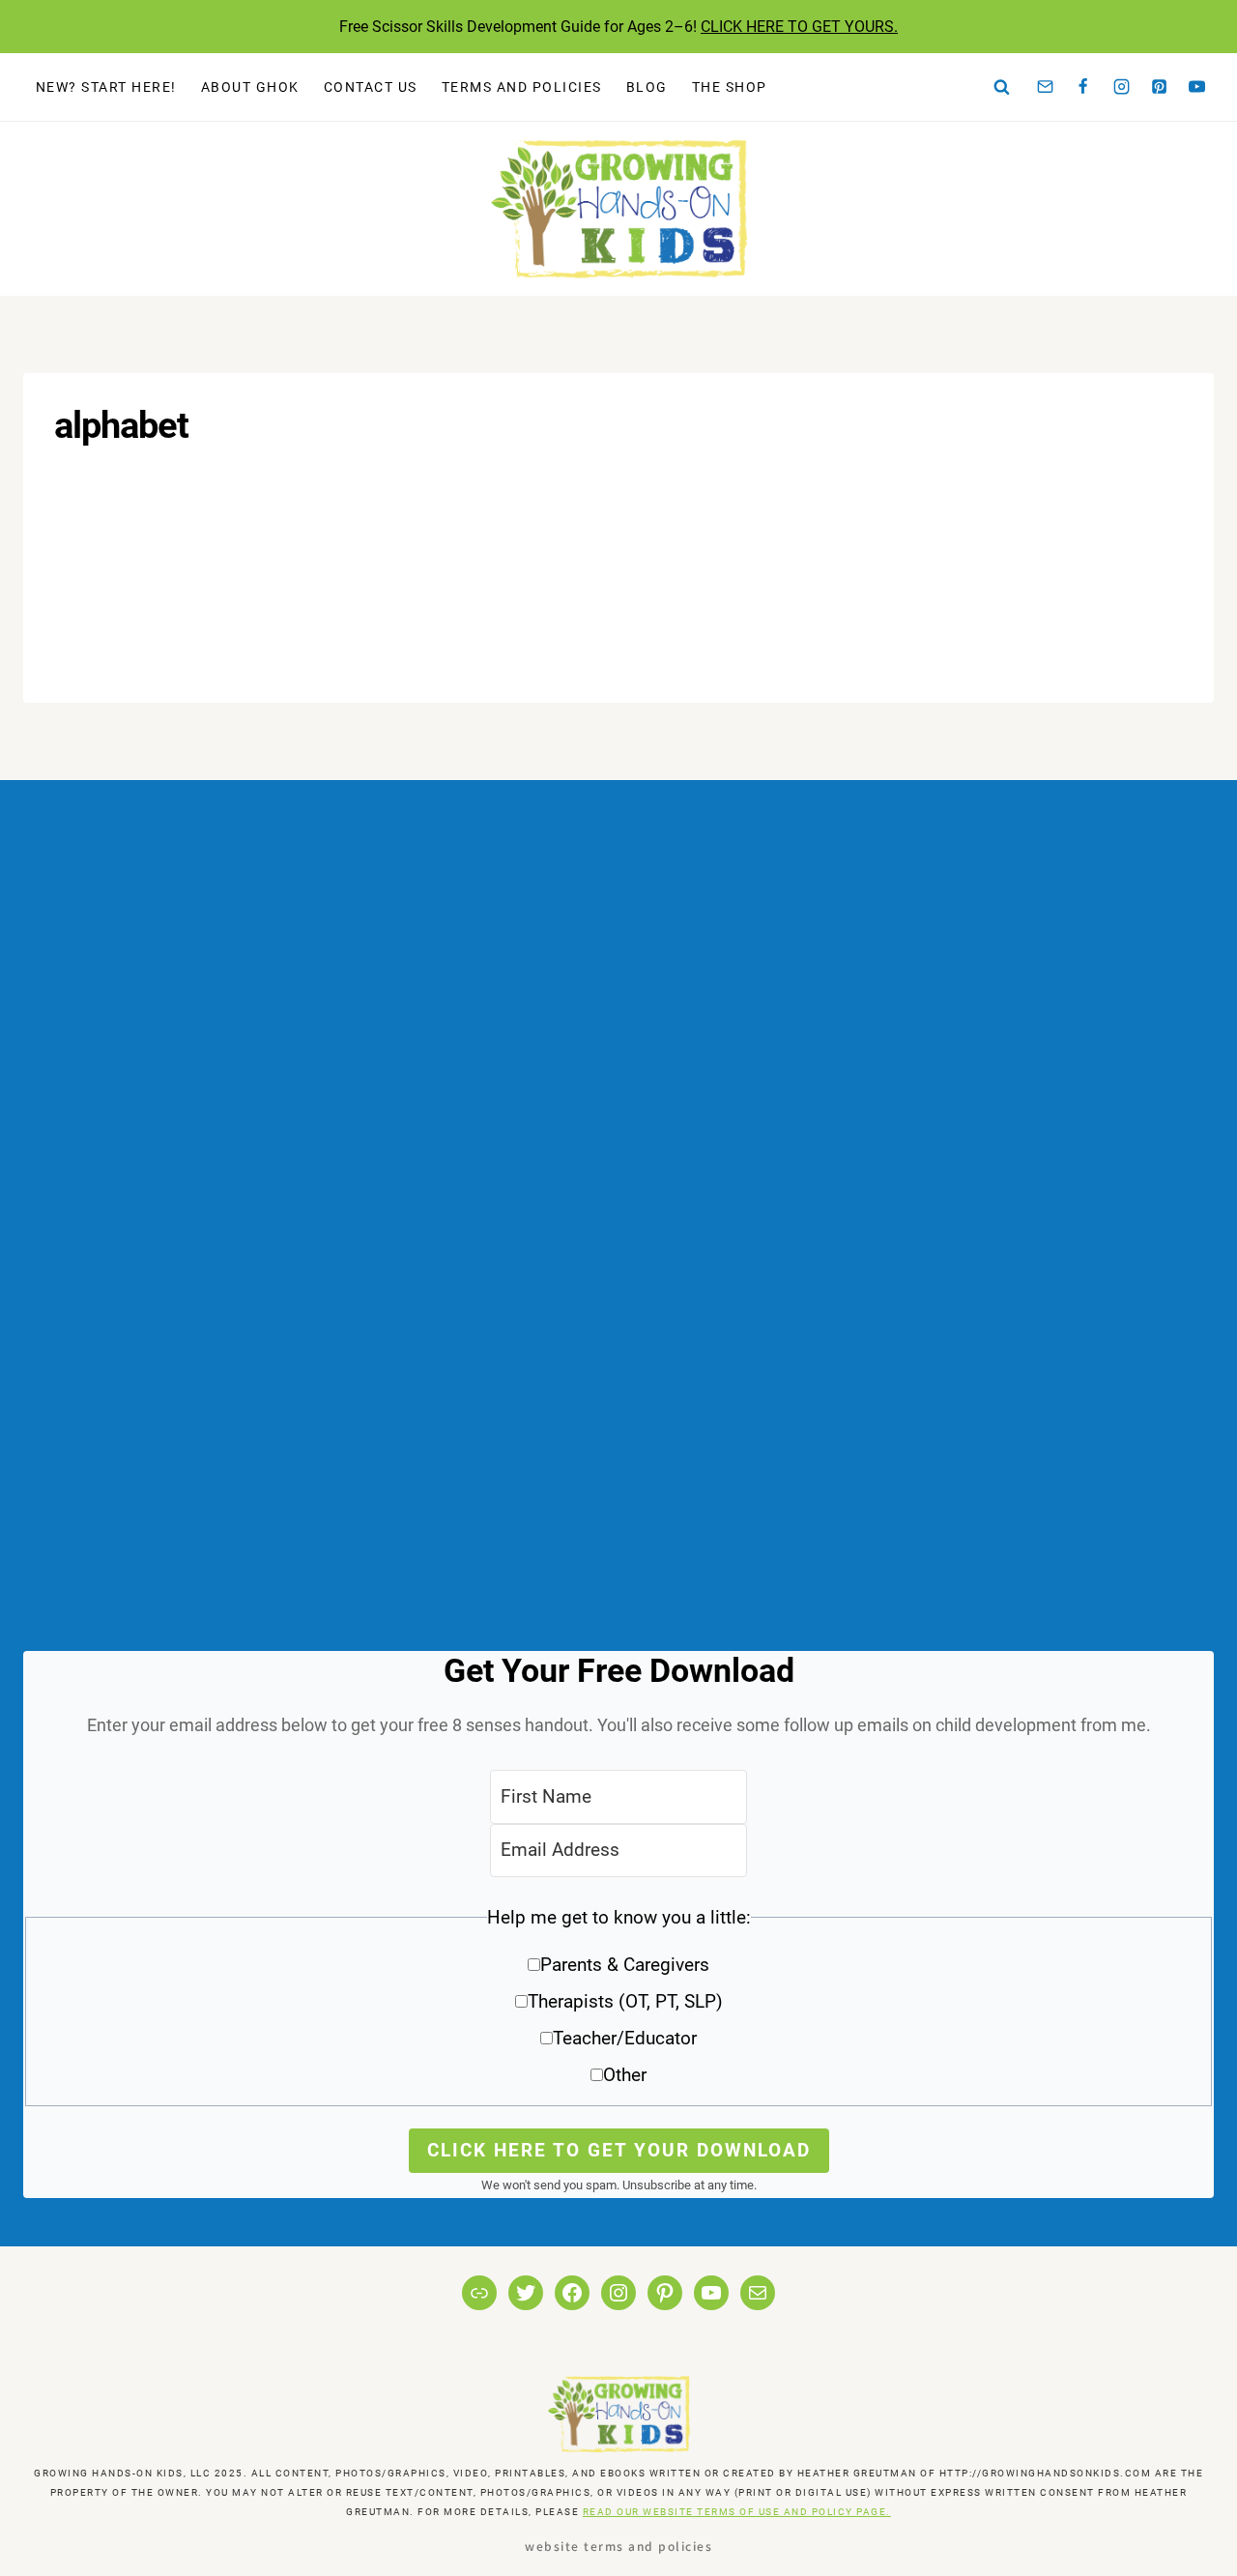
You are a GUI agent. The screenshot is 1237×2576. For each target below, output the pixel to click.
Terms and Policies (522, 87)
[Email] (1046, 87)
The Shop (730, 87)
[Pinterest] (1160, 87)
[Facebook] (1083, 87)
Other (625, 2075)
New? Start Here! (106, 87)
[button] (618, 2003)
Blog (647, 87)
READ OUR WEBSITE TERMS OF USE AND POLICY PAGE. (737, 2512)
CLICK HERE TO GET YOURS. (799, 27)
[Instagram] (1121, 87)
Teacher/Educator (625, 2038)
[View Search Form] (1002, 87)
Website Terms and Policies (618, 2546)
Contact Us (371, 87)
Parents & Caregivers (625, 1965)
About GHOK (250, 87)
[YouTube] (1197, 87)
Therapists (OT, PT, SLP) (625, 2001)
